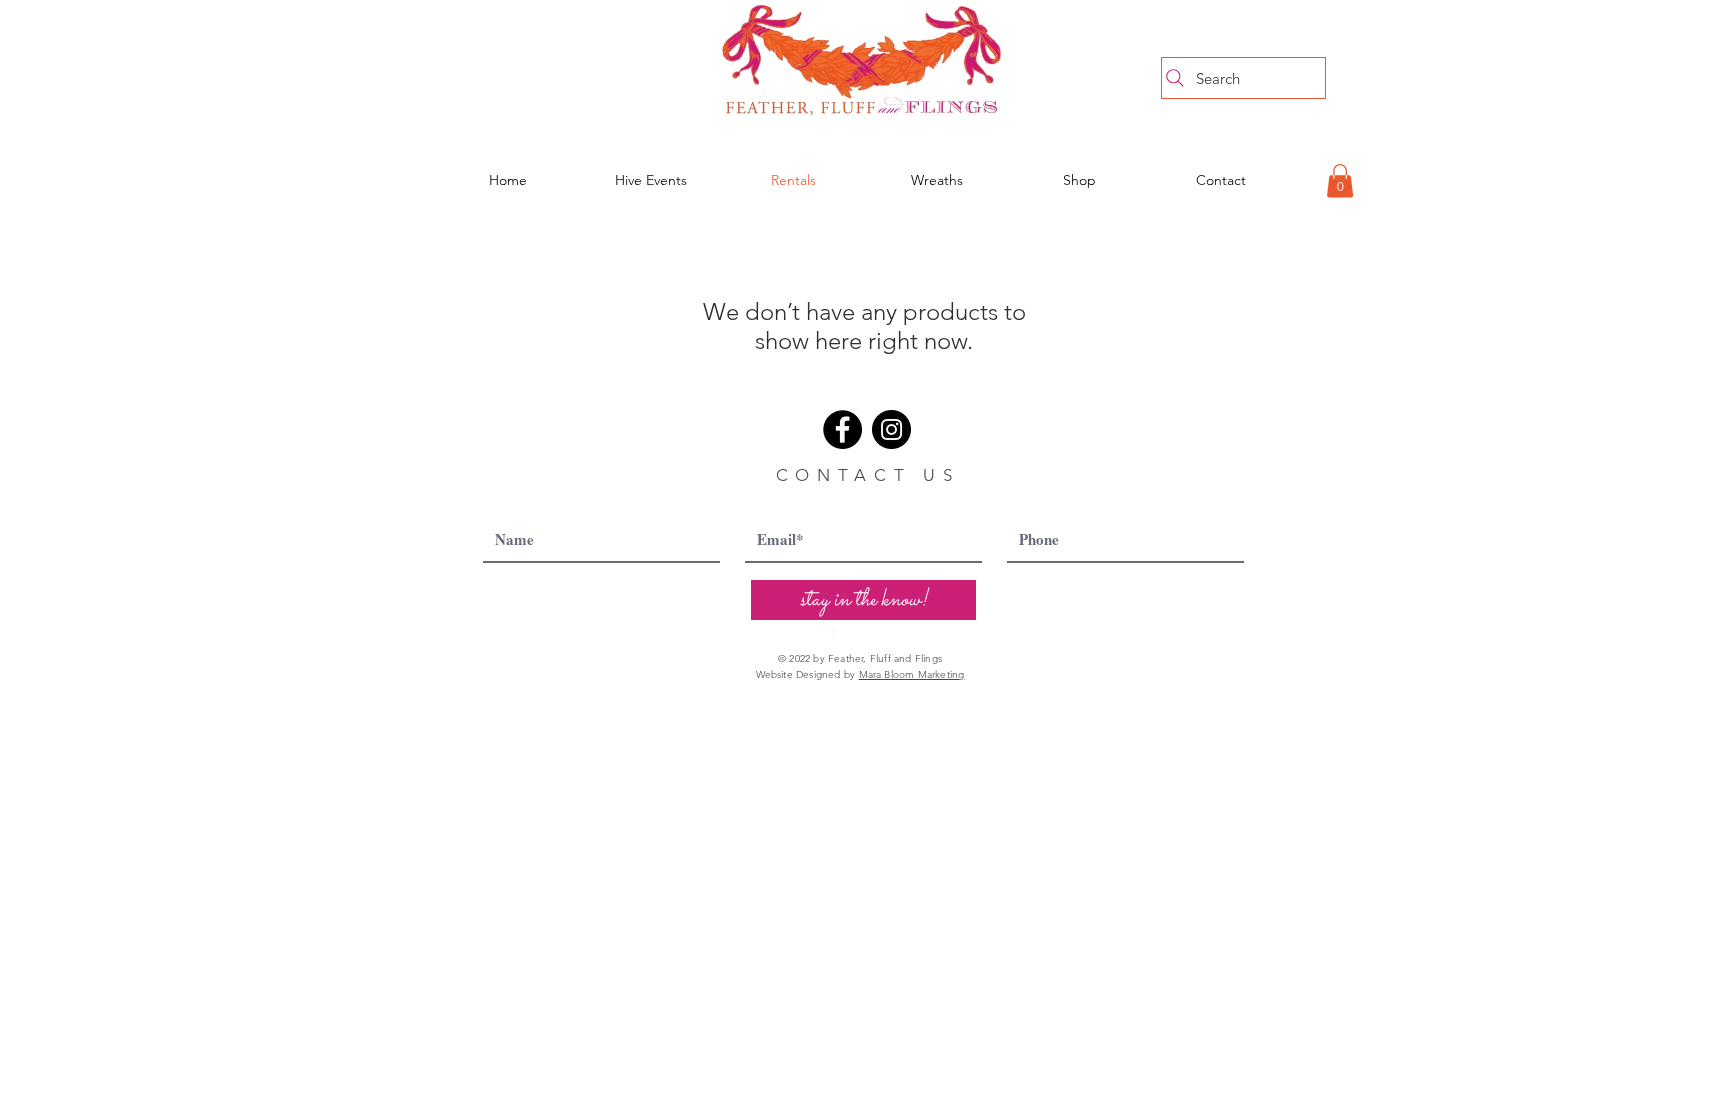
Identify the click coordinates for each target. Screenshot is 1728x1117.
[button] (1340, 180)
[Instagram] (891, 429)
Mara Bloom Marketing (912, 674)
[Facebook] (842, 429)
